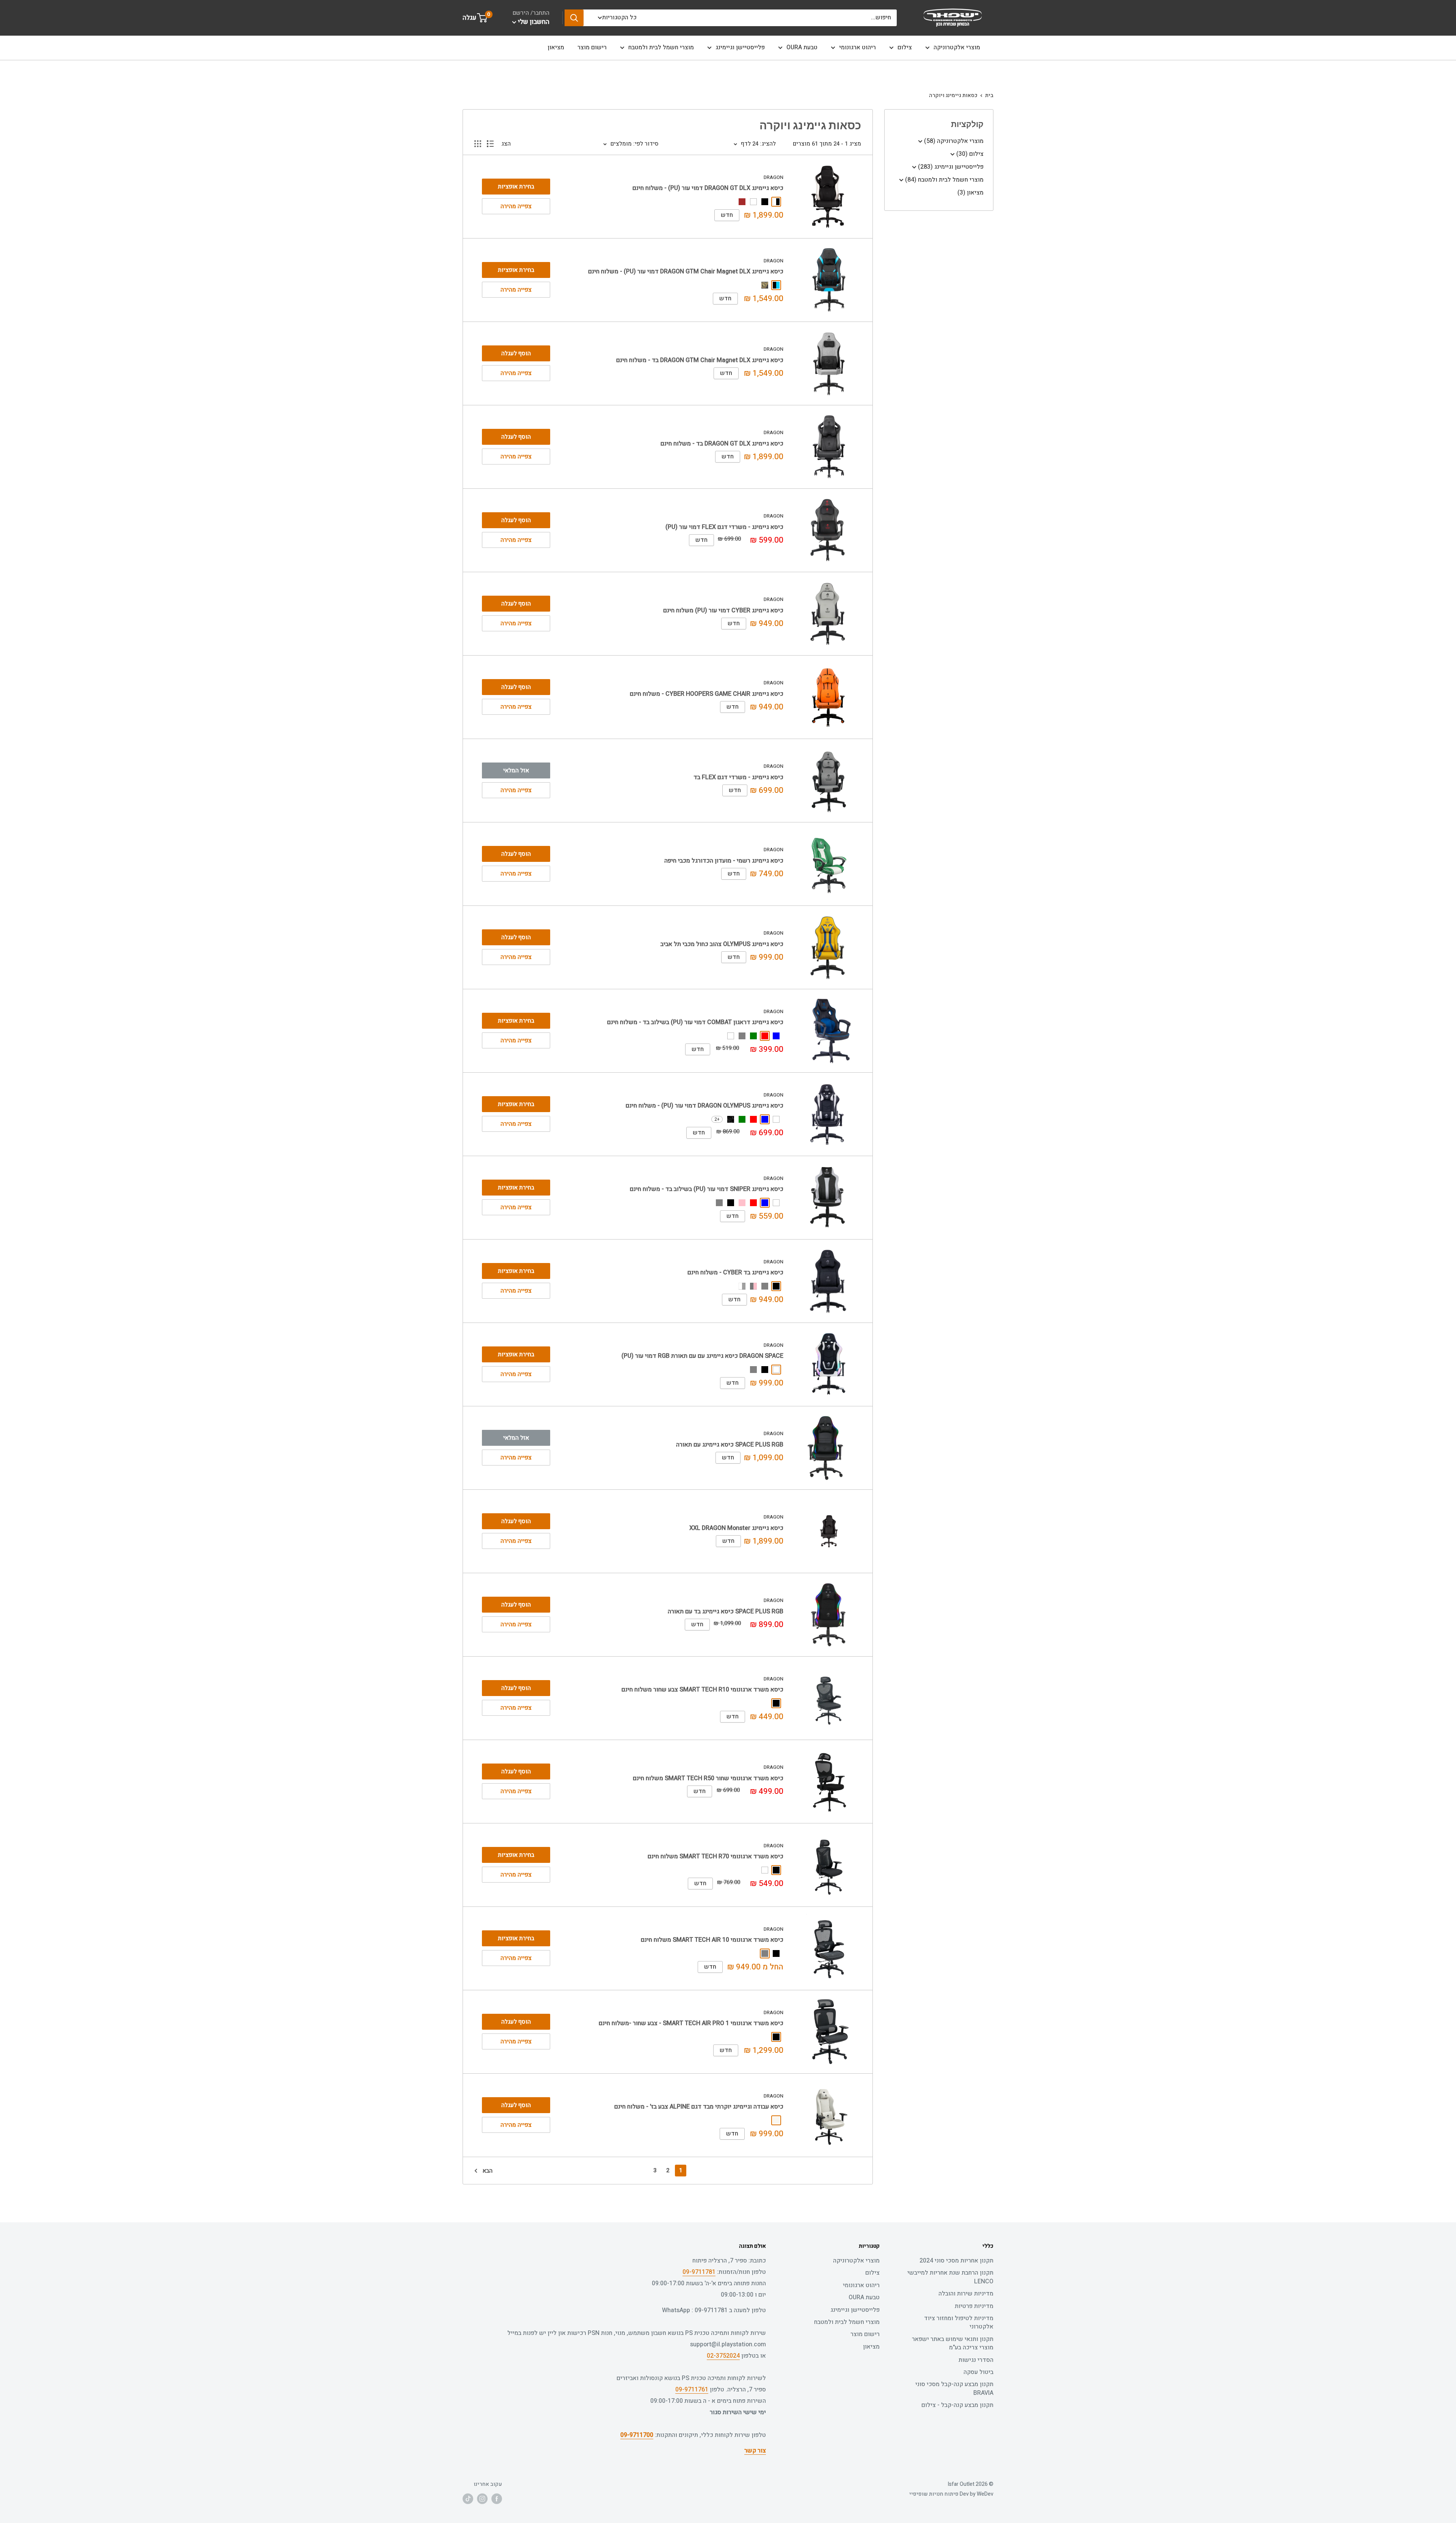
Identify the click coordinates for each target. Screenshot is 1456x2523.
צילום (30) (969, 154)
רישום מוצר (592, 47)
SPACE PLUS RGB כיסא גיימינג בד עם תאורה (726, 1611)
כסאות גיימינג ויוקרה (953, 95)
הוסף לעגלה (516, 353)
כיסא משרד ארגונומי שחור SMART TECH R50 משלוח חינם (708, 1778)
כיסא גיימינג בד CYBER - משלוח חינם (735, 1272)
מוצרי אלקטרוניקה (957, 47)
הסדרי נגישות (976, 2360)
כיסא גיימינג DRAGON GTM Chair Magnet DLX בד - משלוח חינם (700, 360)
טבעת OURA (802, 47)
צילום (905, 47)
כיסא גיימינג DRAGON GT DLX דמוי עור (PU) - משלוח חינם (708, 188)
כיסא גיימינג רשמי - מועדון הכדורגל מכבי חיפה (724, 861)
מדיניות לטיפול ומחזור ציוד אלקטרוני (959, 2322)
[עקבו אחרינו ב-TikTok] (468, 2499)
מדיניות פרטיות (974, 2306)
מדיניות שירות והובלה (966, 2294)
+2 (717, 1119)
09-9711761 (692, 2390)
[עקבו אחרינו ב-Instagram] (482, 2499)
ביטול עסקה (978, 2372)
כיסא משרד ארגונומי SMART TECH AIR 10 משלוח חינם (712, 1940)
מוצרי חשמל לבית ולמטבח (661, 47)
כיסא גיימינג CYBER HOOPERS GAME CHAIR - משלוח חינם (707, 694)
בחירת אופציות (516, 187)
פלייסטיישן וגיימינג (740, 47)
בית (989, 95)
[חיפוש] (574, 18)
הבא (488, 2171)
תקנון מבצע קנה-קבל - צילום (957, 2405)
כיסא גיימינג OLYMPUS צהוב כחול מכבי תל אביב (722, 944)
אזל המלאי (516, 770)
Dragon (773, 177)
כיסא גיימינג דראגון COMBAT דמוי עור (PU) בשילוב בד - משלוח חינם (695, 1022)
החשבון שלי (533, 22)
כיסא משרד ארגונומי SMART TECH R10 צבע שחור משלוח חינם (702, 1690)
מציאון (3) (970, 193)
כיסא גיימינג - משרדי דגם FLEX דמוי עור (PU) (724, 527)
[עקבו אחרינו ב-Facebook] (497, 2499)
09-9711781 (699, 2272)
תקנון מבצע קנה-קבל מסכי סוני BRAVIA (954, 2388)
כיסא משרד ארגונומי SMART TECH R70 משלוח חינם (715, 1856)
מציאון (556, 47)
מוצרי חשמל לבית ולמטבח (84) (944, 180)
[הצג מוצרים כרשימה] (490, 144)
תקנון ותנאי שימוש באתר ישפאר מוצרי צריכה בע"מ (953, 2343)
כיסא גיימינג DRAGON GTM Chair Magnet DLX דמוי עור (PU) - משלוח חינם (686, 271)
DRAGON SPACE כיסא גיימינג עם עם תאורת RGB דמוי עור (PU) (702, 1356)
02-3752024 (723, 2356)
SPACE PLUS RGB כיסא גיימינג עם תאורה (730, 1445)
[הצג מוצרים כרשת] (478, 144)
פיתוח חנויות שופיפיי (934, 2494)
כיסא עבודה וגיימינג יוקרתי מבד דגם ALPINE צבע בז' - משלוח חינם (699, 2107)
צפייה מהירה (516, 206)
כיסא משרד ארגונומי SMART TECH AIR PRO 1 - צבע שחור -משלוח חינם (691, 2023)
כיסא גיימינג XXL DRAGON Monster (736, 1528)
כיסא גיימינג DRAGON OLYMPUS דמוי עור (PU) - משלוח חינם (704, 1106)
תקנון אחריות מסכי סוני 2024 (956, 2261)
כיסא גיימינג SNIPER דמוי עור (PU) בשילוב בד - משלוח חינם (707, 1189)
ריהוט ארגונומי (857, 47)
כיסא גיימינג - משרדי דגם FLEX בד (738, 777)
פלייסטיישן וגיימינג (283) (950, 167)
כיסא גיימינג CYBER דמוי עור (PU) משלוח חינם (723, 610)
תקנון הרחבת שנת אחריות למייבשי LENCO (950, 2277)
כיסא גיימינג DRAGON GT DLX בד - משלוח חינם (722, 444)
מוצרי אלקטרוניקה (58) (953, 141)
